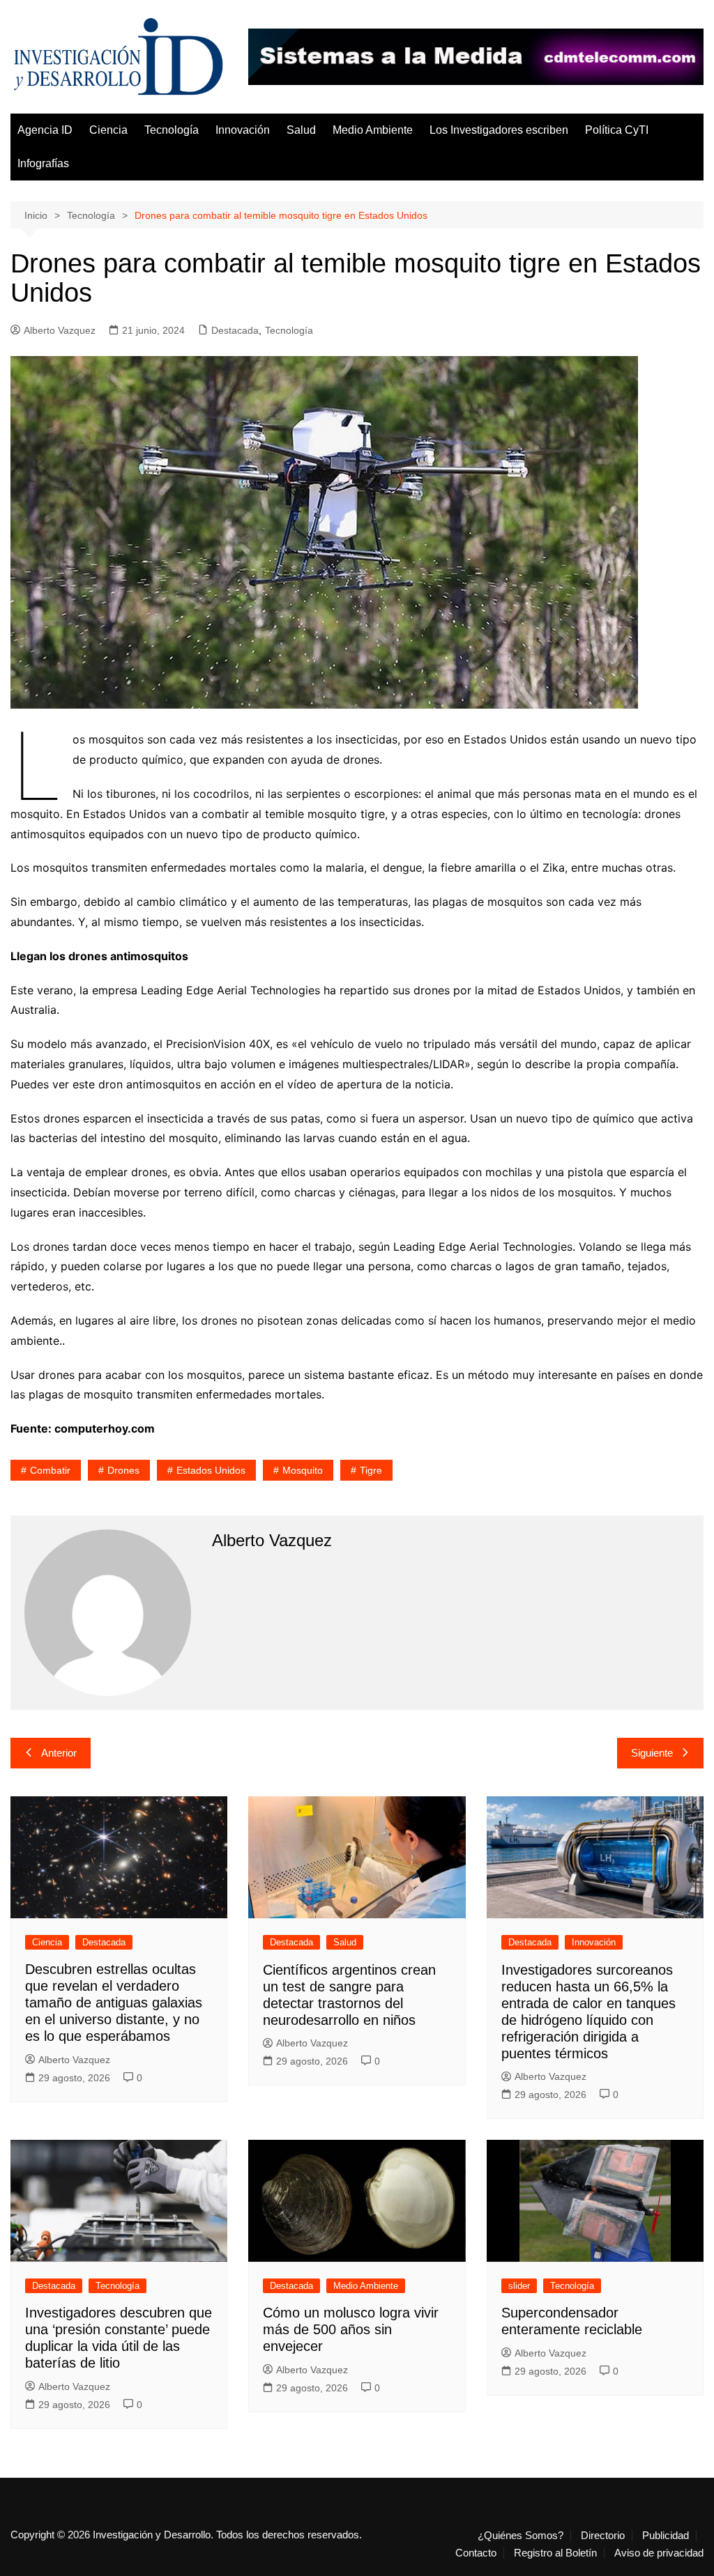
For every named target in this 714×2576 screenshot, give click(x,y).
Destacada (235, 330)
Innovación (243, 130)
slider (519, 2286)
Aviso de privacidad (659, 2553)
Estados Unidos (211, 1470)
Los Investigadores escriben (499, 130)
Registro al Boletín (555, 2553)
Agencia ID (45, 130)
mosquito (303, 1470)
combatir (50, 1470)
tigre (371, 1470)
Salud (301, 130)
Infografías (43, 163)
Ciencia (108, 130)
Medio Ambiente (373, 130)
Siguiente (652, 1753)
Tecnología (172, 130)
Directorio (603, 2536)
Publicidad (666, 2536)
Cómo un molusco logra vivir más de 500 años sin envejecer (351, 2329)
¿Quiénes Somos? (521, 2536)
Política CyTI (617, 130)
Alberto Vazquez (60, 330)
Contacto (476, 2553)
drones (123, 1470)
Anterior (59, 1753)
